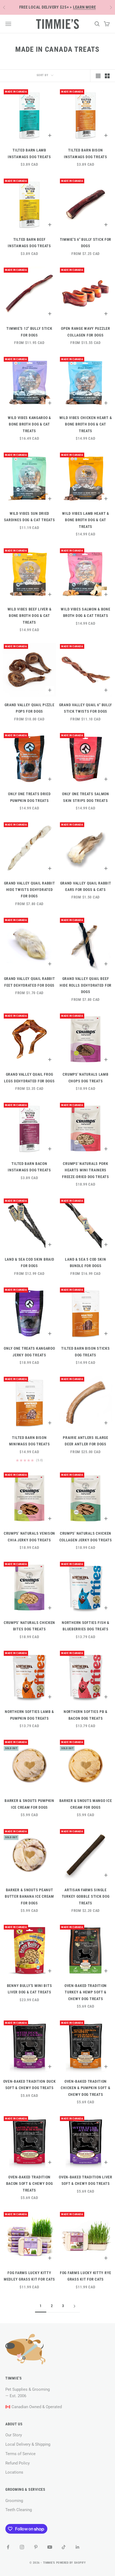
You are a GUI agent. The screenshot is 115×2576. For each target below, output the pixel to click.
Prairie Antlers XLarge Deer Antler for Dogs (86, 1441)
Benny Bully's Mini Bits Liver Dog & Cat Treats (30, 1989)
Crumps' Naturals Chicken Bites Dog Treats (29, 1626)
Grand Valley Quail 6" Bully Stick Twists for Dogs (86, 708)
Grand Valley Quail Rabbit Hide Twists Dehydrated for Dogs (30, 890)
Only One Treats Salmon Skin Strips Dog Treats (86, 797)
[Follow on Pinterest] (36, 2547)
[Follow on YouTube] (50, 2547)
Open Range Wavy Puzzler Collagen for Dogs (86, 332)
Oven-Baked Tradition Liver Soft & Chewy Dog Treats (86, 2180)
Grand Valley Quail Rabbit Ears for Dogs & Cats (86, 887)
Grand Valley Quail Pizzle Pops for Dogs (30, 708)
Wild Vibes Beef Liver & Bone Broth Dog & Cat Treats (30, 616)
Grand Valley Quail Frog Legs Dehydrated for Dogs (29, 1078)
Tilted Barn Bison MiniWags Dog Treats (30, 1441)
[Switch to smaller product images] (107, 76)
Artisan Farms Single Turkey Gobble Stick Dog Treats (86, 1897)
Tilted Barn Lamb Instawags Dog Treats (29, 153)
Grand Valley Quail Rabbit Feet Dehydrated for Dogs (30, 982)
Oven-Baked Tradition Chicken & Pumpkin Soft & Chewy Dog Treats (85, 2088)
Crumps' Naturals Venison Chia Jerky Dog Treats (29, 1537)
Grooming (14, 2501)
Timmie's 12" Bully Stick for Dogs (29, 332)
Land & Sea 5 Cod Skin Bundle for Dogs (85, 1263)
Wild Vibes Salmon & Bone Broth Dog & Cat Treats (85, 612)
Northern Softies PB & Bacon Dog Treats (86, 1715)
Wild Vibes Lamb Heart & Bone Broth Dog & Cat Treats (86, 520)
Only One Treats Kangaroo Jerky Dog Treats (29, 1352)
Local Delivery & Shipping (28, 2444)
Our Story (14, 2435)
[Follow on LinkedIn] (78, 2547)
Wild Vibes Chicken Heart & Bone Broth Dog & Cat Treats (86, 424)
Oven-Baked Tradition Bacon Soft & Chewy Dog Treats (30, 2184)
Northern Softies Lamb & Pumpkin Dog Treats (29, 1715)
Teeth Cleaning (19, 2510)
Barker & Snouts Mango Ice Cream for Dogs (86, 1804)
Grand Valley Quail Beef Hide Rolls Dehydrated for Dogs (86, 985)
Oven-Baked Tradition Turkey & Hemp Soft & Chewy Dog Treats (86, 1992)
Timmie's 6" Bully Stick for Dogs (86, 243)
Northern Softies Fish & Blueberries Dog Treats (86, 1626)
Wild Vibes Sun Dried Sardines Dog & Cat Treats (30, 517)
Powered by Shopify (71, 2563)
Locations (14, 2472)
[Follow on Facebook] (8, 2547)
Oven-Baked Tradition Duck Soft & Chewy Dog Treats (30, 2085)
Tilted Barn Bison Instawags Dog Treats (85, 153)
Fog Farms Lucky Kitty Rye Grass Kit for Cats (86, 2276)
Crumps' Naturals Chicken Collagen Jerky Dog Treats (86, 1537)
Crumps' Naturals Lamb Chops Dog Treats (85, 1078)
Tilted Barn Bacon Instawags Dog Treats (29, 1167)
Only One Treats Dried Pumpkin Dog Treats (29, 797)
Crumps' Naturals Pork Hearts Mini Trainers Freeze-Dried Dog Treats (86, 1170)
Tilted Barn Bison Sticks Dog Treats (85, 1352)
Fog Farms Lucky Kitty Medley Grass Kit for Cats (29, 2276)
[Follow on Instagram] (22, 2547)
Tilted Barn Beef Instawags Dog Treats (29, 243)
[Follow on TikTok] (64, 2547)
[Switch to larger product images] (98, 76)
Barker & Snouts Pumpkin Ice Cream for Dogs (29, 1804)
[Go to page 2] (74, 2306)
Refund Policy (18, 2463)
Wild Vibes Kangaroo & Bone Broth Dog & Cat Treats (29, 424)
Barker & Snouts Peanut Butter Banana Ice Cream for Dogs (29, 1897)
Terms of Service (20, 2454)
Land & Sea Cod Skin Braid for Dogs (30, 1263)
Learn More (85, 7)
